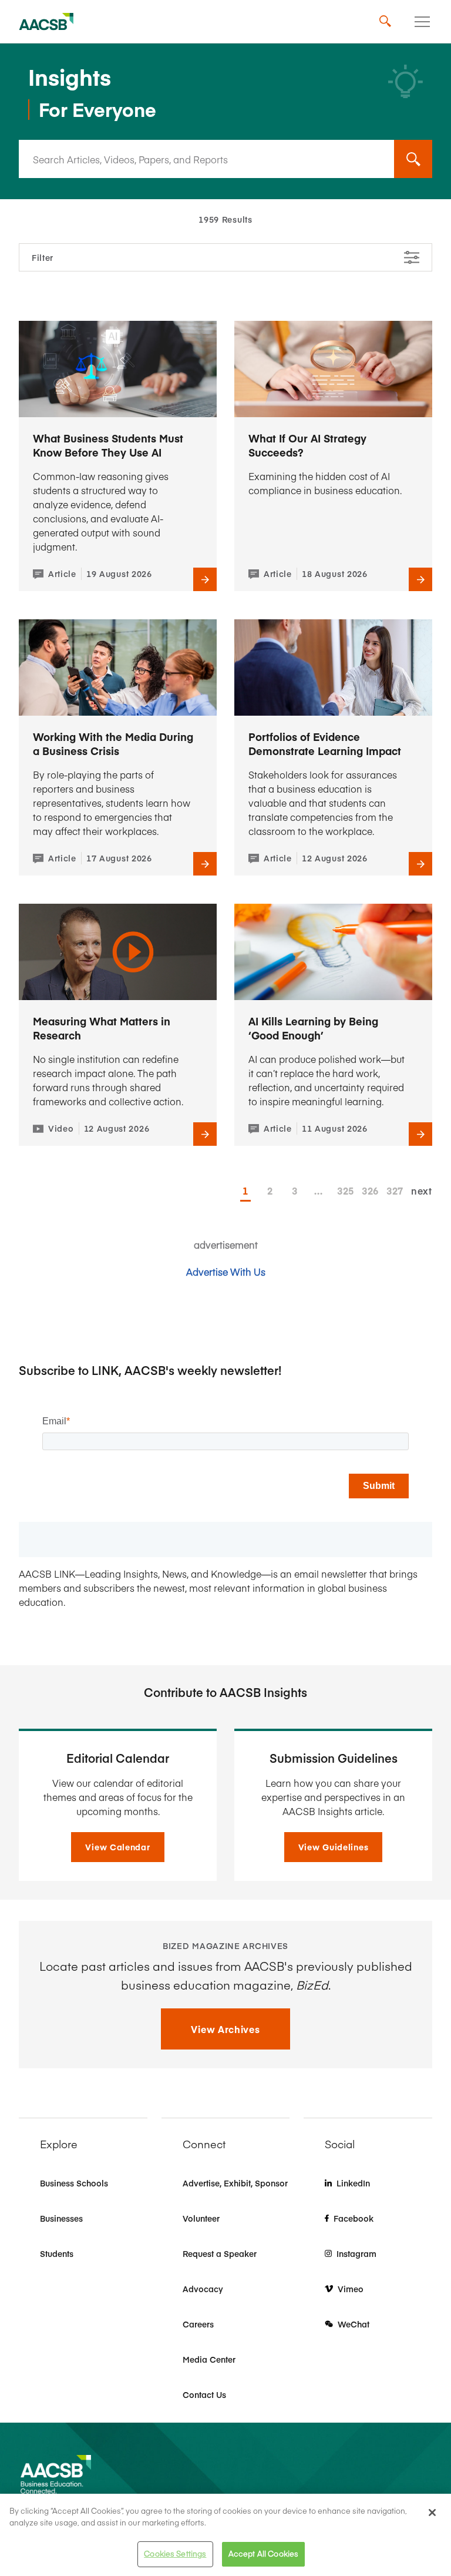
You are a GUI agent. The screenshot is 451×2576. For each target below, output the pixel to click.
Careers (198, 2324)
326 (367, 1190)
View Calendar (117, 1847)
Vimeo (351, 2289)
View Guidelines (334, 1847)
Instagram (356, 2253)
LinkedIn (353, 2183)
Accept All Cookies (263, 2554)
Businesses (61, 2218)
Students (57, 2253)
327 (392, 1190)
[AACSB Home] (46, 22)
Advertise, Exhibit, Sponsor (235, 2183)
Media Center (209, 2359)
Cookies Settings (175, 2554)
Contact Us (204, 2394)
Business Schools (74, 2183)
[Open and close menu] (422, 22)
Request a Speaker (220, 2253)
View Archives (225, 2029)
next (422, 1190)
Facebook (354, 2218)
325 (342, 1190)
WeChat (354, 2324)
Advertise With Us (226, 1272)
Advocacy (203, 2289)
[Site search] (385, 22)
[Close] (432, 2513)
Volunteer (201, 2218)
